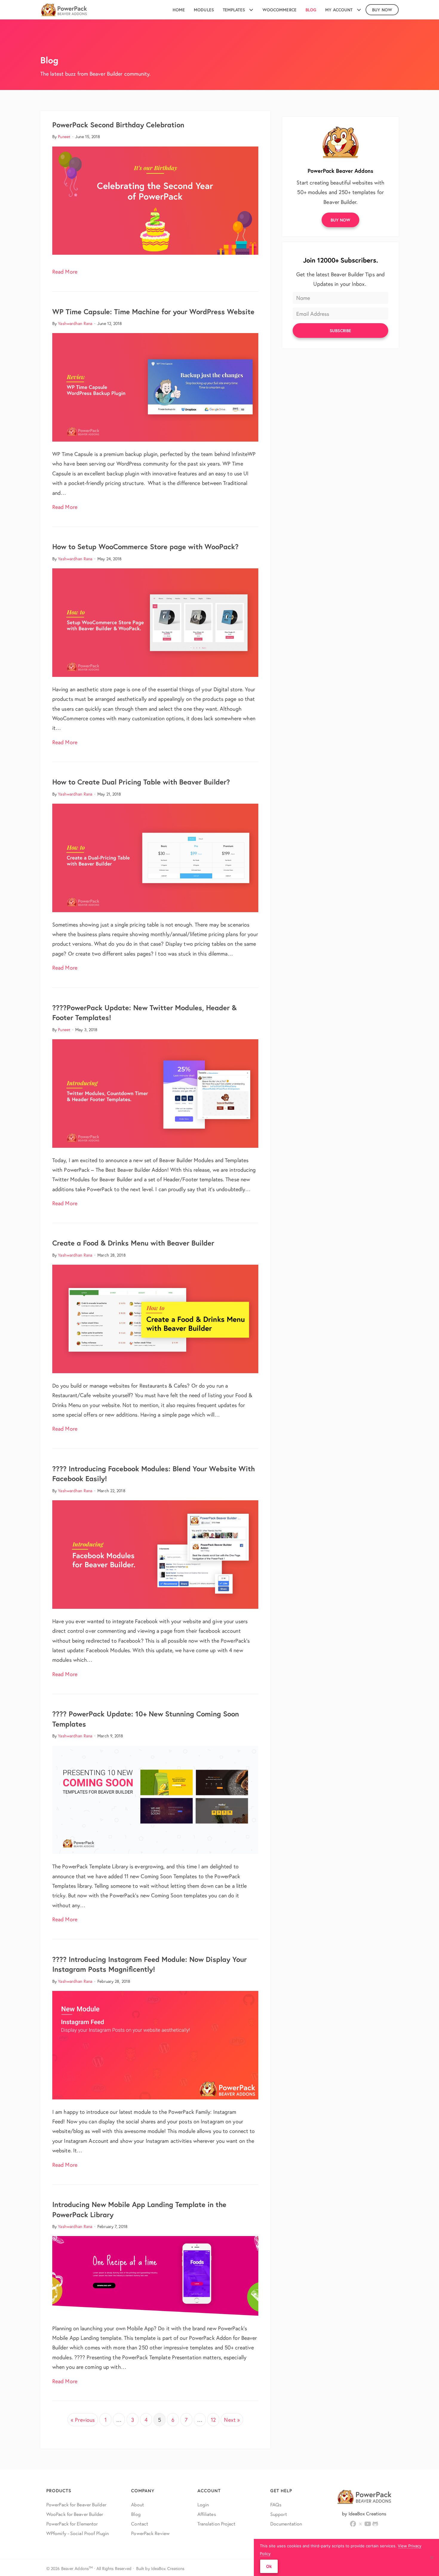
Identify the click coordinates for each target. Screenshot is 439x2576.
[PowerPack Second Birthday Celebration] (155, 200)
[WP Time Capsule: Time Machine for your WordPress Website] (155, 387)
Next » (232, 2420)
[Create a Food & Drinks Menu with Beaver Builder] (155, 1318)
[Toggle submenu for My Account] (359, 10)
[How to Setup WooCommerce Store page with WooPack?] (155, 622)
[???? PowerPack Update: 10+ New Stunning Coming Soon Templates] (155, 1799)
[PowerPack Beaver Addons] (340, 141)
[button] (341, 220)
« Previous (83, 2420)
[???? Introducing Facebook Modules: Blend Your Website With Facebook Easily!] (155, 1554)
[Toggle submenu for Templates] (251, 10)
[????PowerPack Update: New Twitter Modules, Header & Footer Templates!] (155, 1092)
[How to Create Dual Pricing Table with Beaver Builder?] (155, 857)
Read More (65, 271)
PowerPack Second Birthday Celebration (118, 125)
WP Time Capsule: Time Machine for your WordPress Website (153, 312)
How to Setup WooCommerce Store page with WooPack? (145, 547)
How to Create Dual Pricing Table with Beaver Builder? (141, 782)
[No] (432, 2557)
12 (213, 2420)
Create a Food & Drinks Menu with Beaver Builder (133, 1243)
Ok (269, 2566)
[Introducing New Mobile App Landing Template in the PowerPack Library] (155, 2275)
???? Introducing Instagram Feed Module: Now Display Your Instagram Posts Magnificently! (149, 1964)
